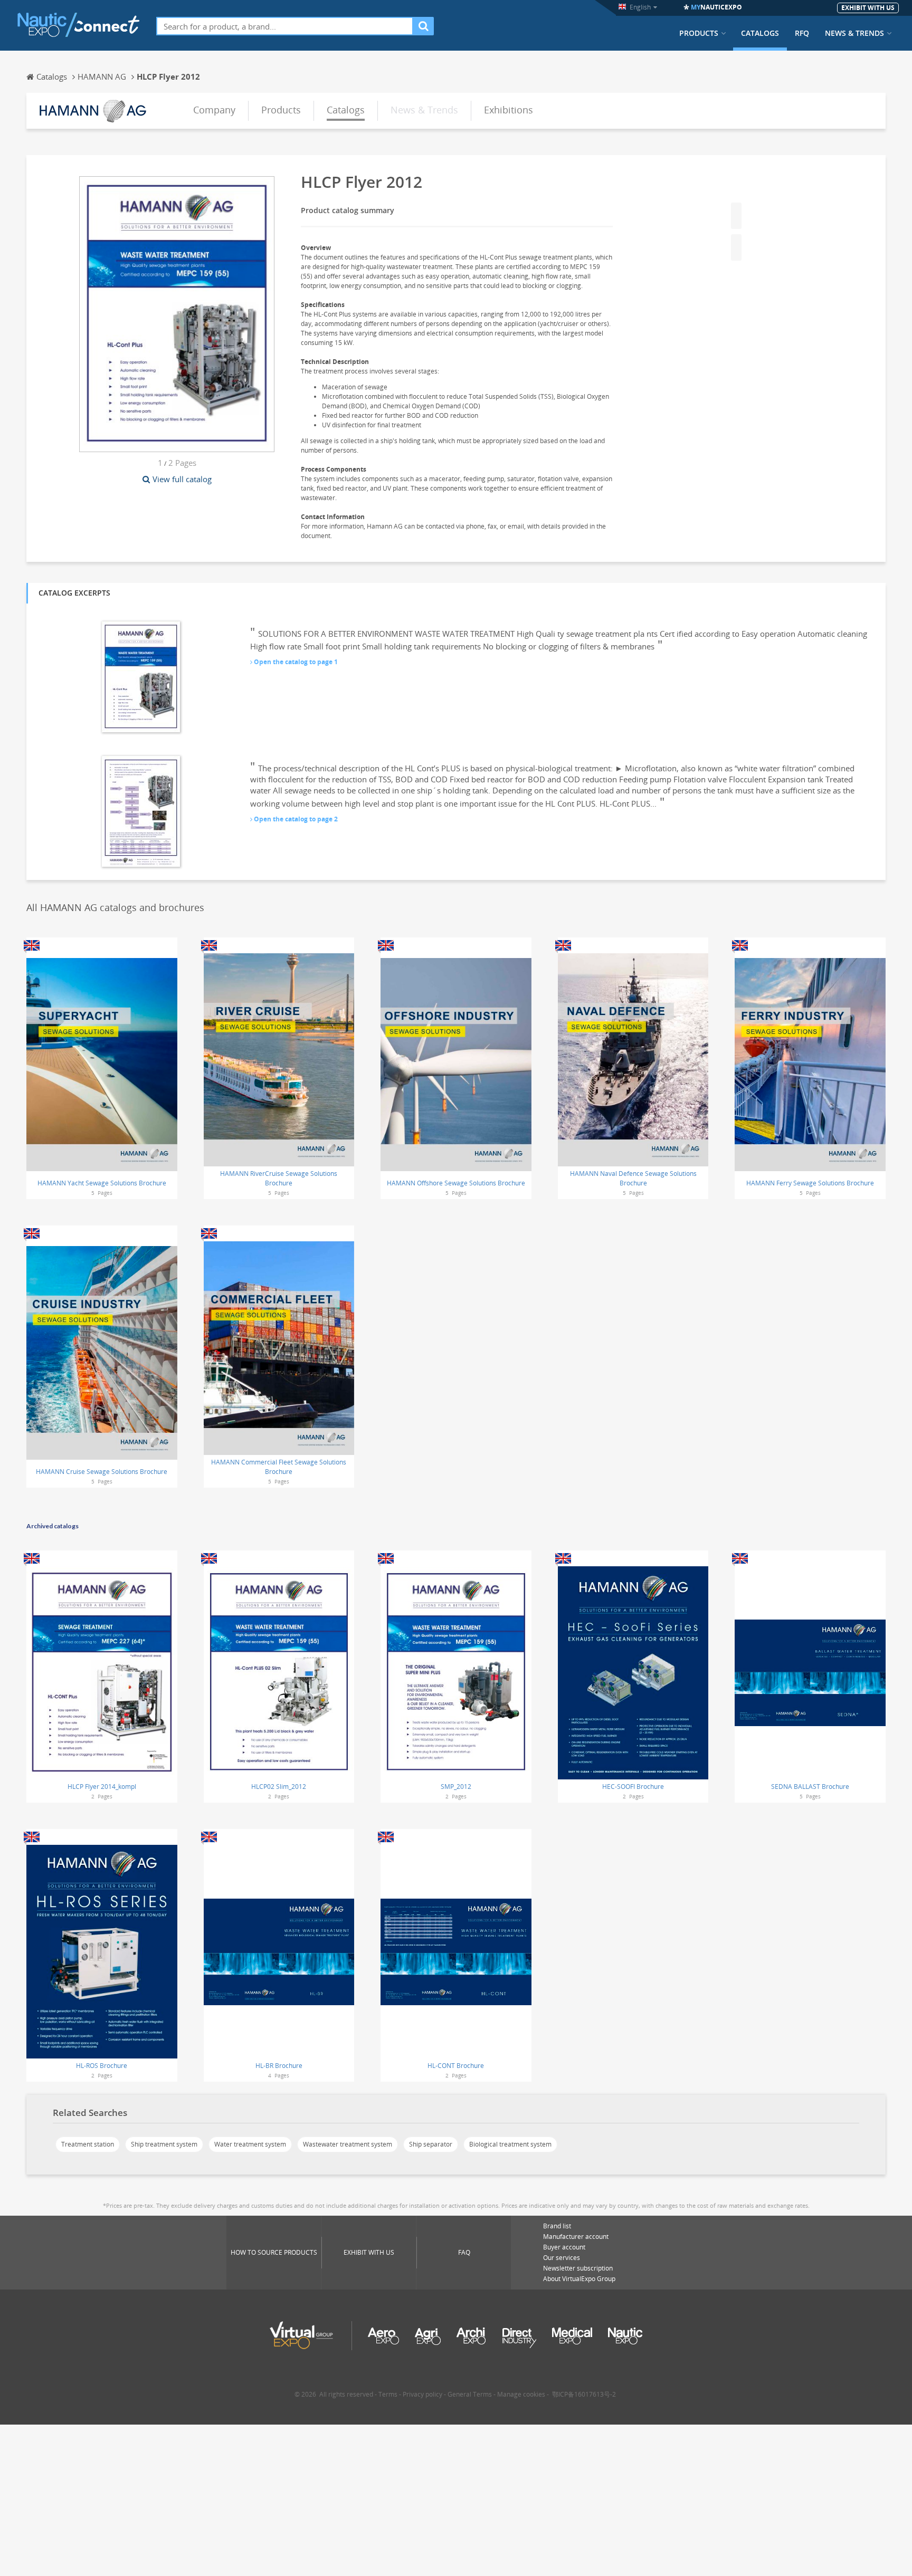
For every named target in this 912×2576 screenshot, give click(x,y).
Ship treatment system (164, 2144)
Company (214, 110)
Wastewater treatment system (348, 2144)
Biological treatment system (510, 2144)
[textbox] (285, 26)
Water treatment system (250, 2144)
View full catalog (182, 479)
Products (699, 33)
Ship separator (431, 2144)
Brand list (557, 2226)
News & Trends (854, 33)
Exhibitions (509, 110)
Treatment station (88, 2144)
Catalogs (760, 33)
